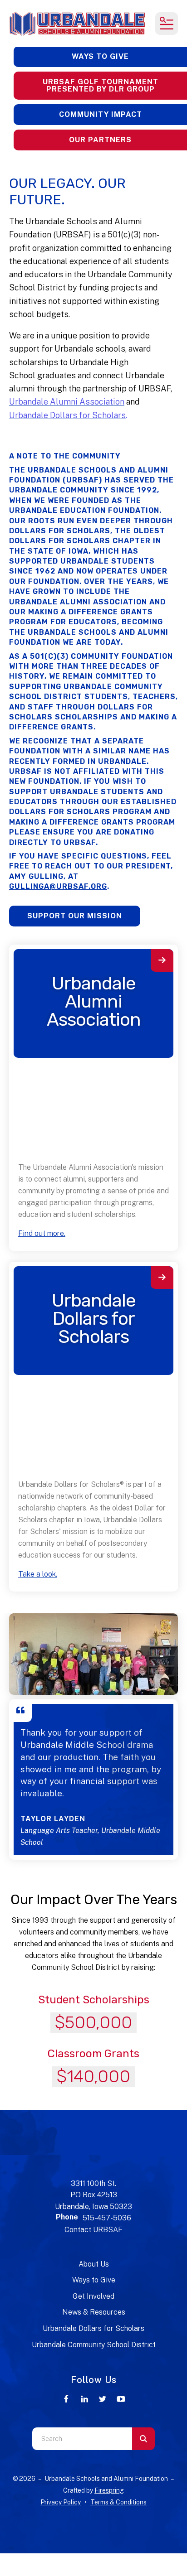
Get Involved (93, 2296)
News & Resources (94, 2312)
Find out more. (42, 1233)
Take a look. (38, 1574)
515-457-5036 (107, 2218)
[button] (167, 24)
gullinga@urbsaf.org (58, 886)
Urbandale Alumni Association (94, 1001)
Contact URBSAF (93, 2230)
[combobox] (82, 2439)
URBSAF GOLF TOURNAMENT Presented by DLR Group (101, 85)
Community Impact (101, 114)
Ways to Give (94, 2280)
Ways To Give (100, 56)
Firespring (109, 2490)
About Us (94, 2264)
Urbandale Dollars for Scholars (94, 1319)
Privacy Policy (61, 2502)
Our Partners (100, 140)
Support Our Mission (75, 916)
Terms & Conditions (118, 2502)
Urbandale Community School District (94, 2345)
